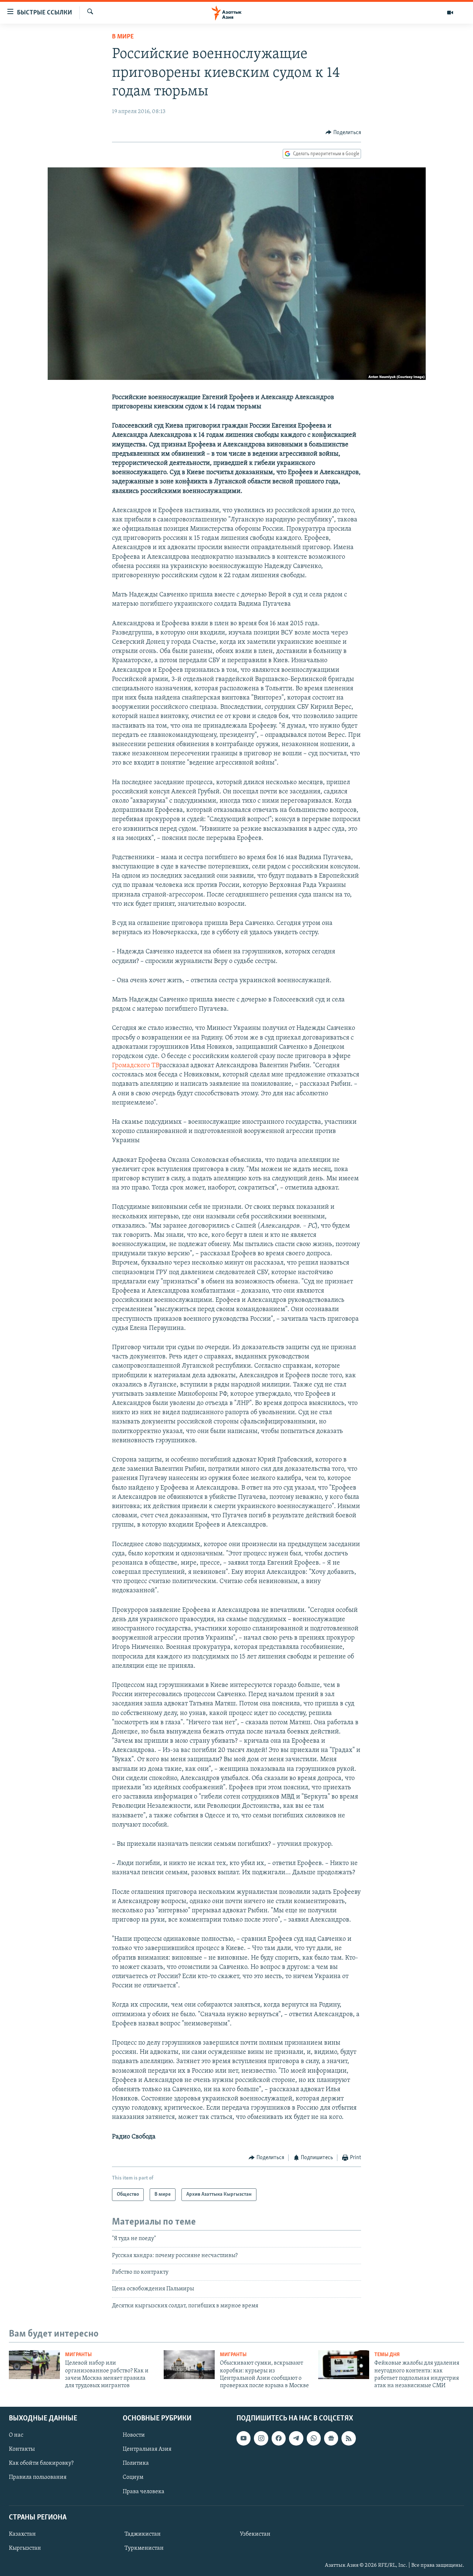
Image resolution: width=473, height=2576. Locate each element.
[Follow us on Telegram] (296, 2438)
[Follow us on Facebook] (279, 2438)
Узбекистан (255, 2534)
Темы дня (387, 2355)
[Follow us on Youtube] (244, 2438)
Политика (136, 2463)
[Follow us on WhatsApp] (314, 2438)
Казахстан (22, 2534)
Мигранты (78, 2355)
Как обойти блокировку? (41, 2463)
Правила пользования (38, 2477)
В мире (123, 37)
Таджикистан (143, 2534)
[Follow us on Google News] (331, 2438)
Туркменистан (144, 2548)
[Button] (343, 133)
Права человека (144, 2491)
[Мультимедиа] (450, 13)
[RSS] (348, 2438)
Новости (134, 2435)
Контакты (22, 2449)
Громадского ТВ (136, 1066)
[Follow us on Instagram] (261, 2438)
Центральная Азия (147, 2449)
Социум (133, 2477)
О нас (16, 2435)
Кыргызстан (25, 2548)
